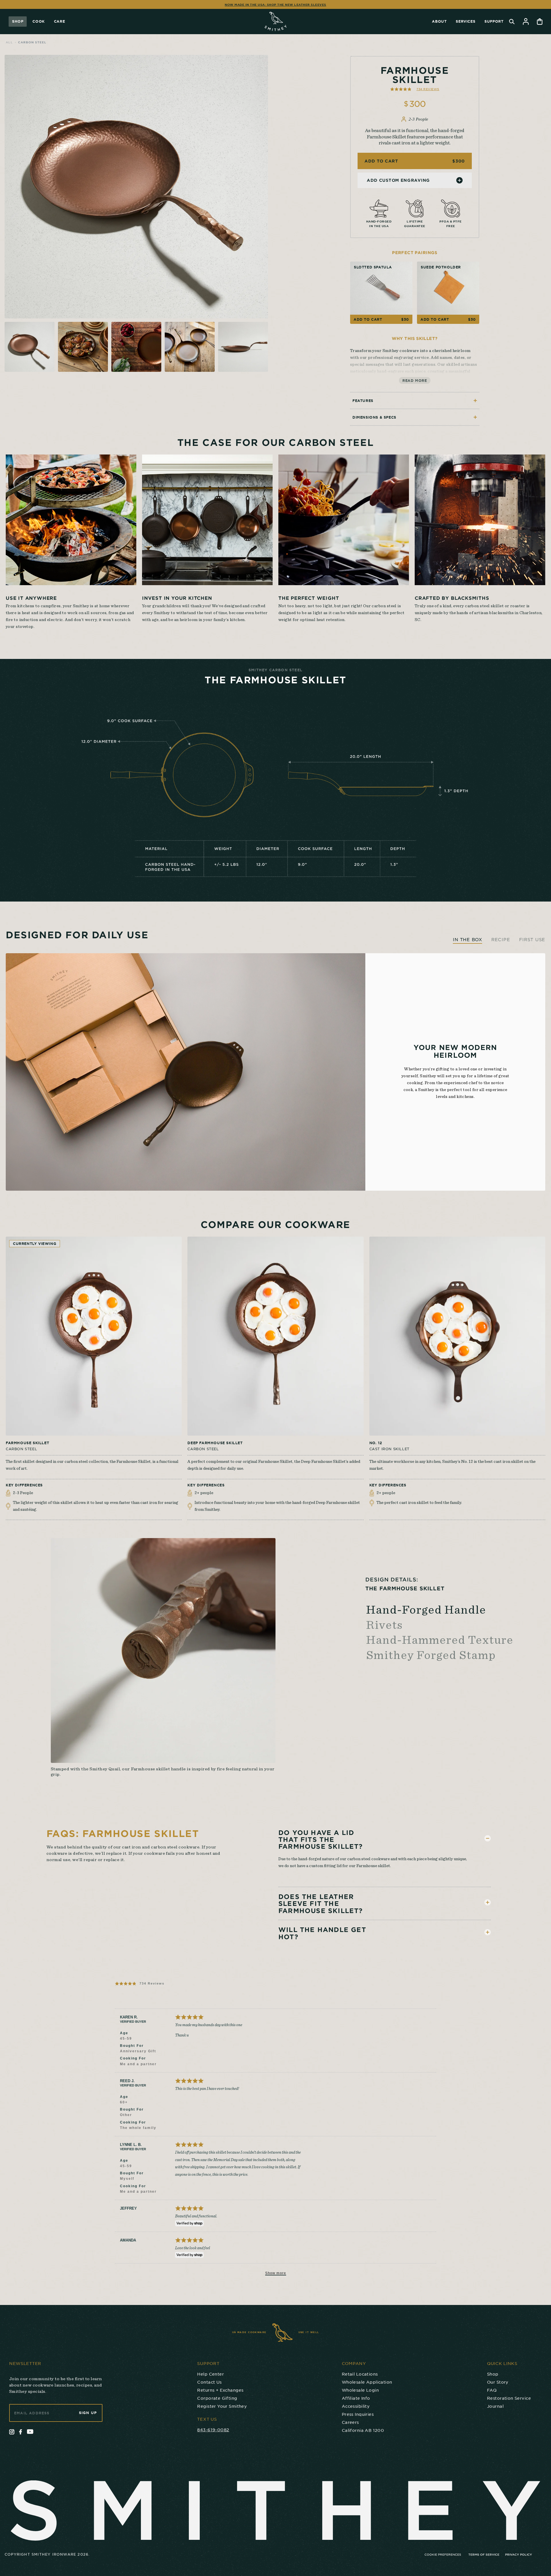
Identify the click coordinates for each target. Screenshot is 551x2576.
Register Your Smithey (222, 2406)
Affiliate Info (356, 2398)
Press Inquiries (358, 2414)
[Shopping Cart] (540, 21)
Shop (18, 21)
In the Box (467, 939)
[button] (415, 89)
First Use (532, 939)
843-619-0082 (213, 2430)
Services (465, 21)
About (439, 21)
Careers (350, 2422)
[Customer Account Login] (526, 21)
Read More (415, 380)
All (9, 42)
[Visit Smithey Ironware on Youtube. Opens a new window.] (30, 2432)
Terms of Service (484, 2554)
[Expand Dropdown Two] (488, 1902)
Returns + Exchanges (220, 2390)
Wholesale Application (367, 2382)
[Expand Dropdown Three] (488, 1932)
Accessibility (356, 2406)
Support (494, 21)
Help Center (210, 2374)
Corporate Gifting (217, 2398)
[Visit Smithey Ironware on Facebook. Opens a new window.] (21, 2432)
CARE (59, 21)
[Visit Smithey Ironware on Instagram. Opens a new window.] (12, 2432)
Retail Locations (360, 2374)
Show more (276, 2273)
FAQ (492, 2390)
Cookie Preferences (443, 2554)
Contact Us (209, 2382)
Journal (495, 2406)
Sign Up (88, 2413)
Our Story (498, 2382)
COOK (38, 21)
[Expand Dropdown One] (488, 1838)
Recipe (501, 939)
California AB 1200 (363, 2430)
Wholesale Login (360, 2390)
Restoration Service (509, 2398)
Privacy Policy (519, 2554)
